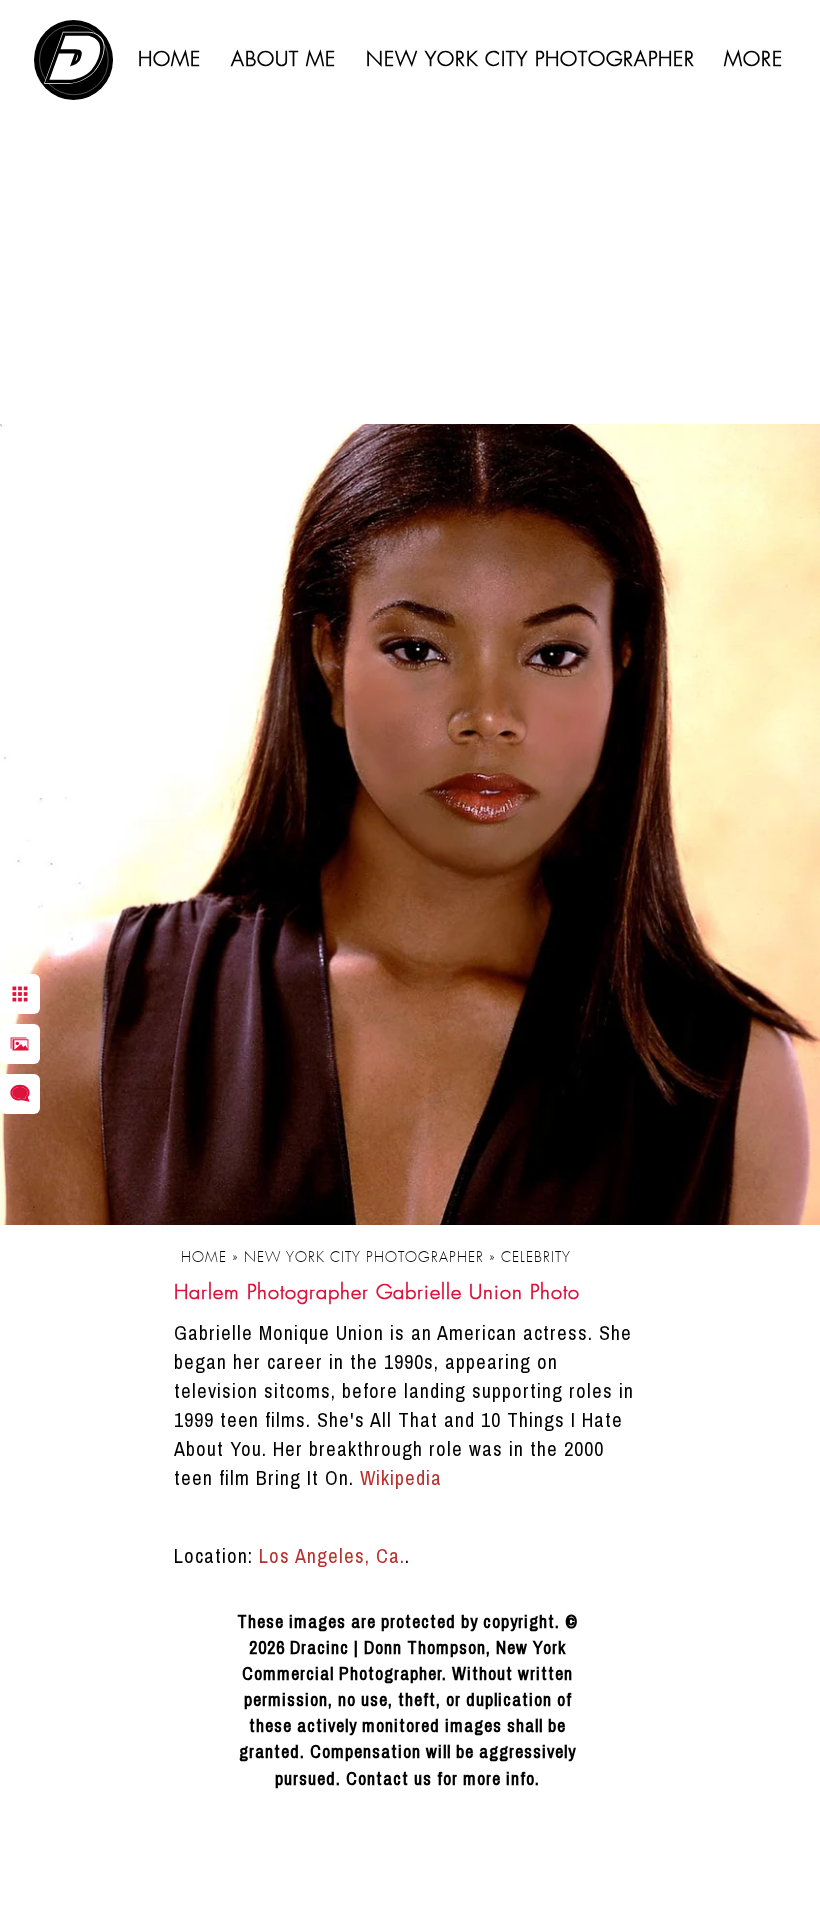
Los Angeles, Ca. (332, 1555)
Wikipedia (401, 1477)
